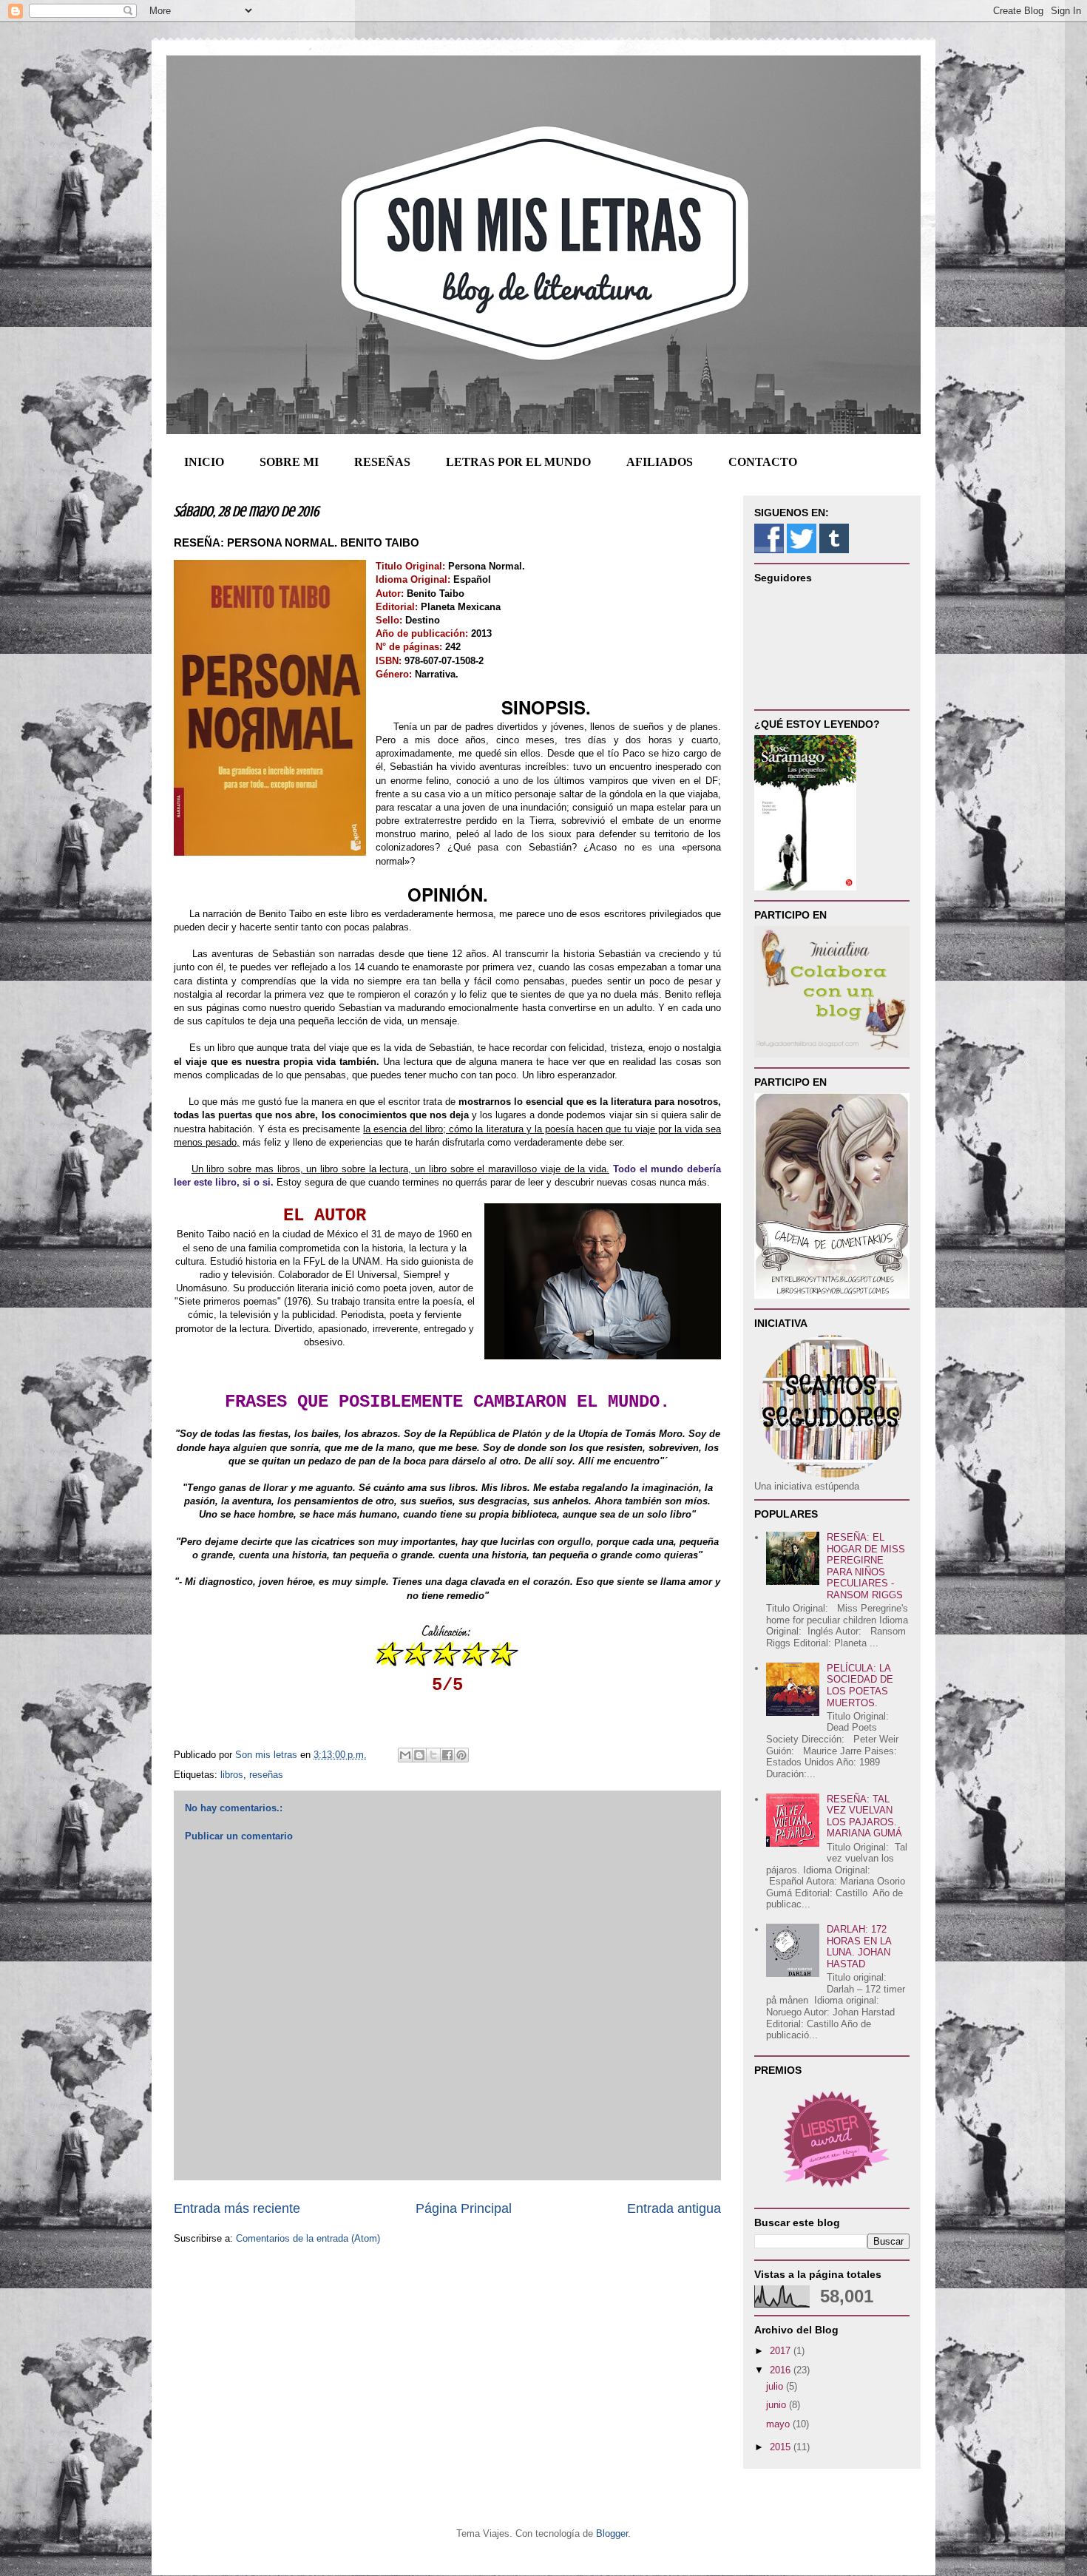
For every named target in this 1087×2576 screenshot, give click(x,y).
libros (232, 1775)
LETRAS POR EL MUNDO (518, 462)
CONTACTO (763, 462)
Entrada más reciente (237, 2208)
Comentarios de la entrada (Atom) (308, 2238)
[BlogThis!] (419, 1755)
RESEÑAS (382, 462)
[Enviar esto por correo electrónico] (405, 1755)
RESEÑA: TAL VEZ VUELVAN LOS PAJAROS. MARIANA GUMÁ (864, 1816)
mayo (779, 2424)
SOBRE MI (289, 462)
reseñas (266, 1775)
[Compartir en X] (433, 1755)
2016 (782, 2370)
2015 (782, 2447)
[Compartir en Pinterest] (461, 1755)
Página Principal (464, 2208)
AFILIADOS (660, 462)
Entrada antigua (674, 2208)
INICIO (204, 462)
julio (776, 2386)
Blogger (612, 2533)
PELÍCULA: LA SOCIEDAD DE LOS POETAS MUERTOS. (860, 1686)
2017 (782, 2351)
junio (778, 2405)
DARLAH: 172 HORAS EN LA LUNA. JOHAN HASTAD (859, 1947)
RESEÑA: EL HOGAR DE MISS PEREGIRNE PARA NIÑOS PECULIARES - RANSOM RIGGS (866, 1566)
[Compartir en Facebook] (447, 1755)
